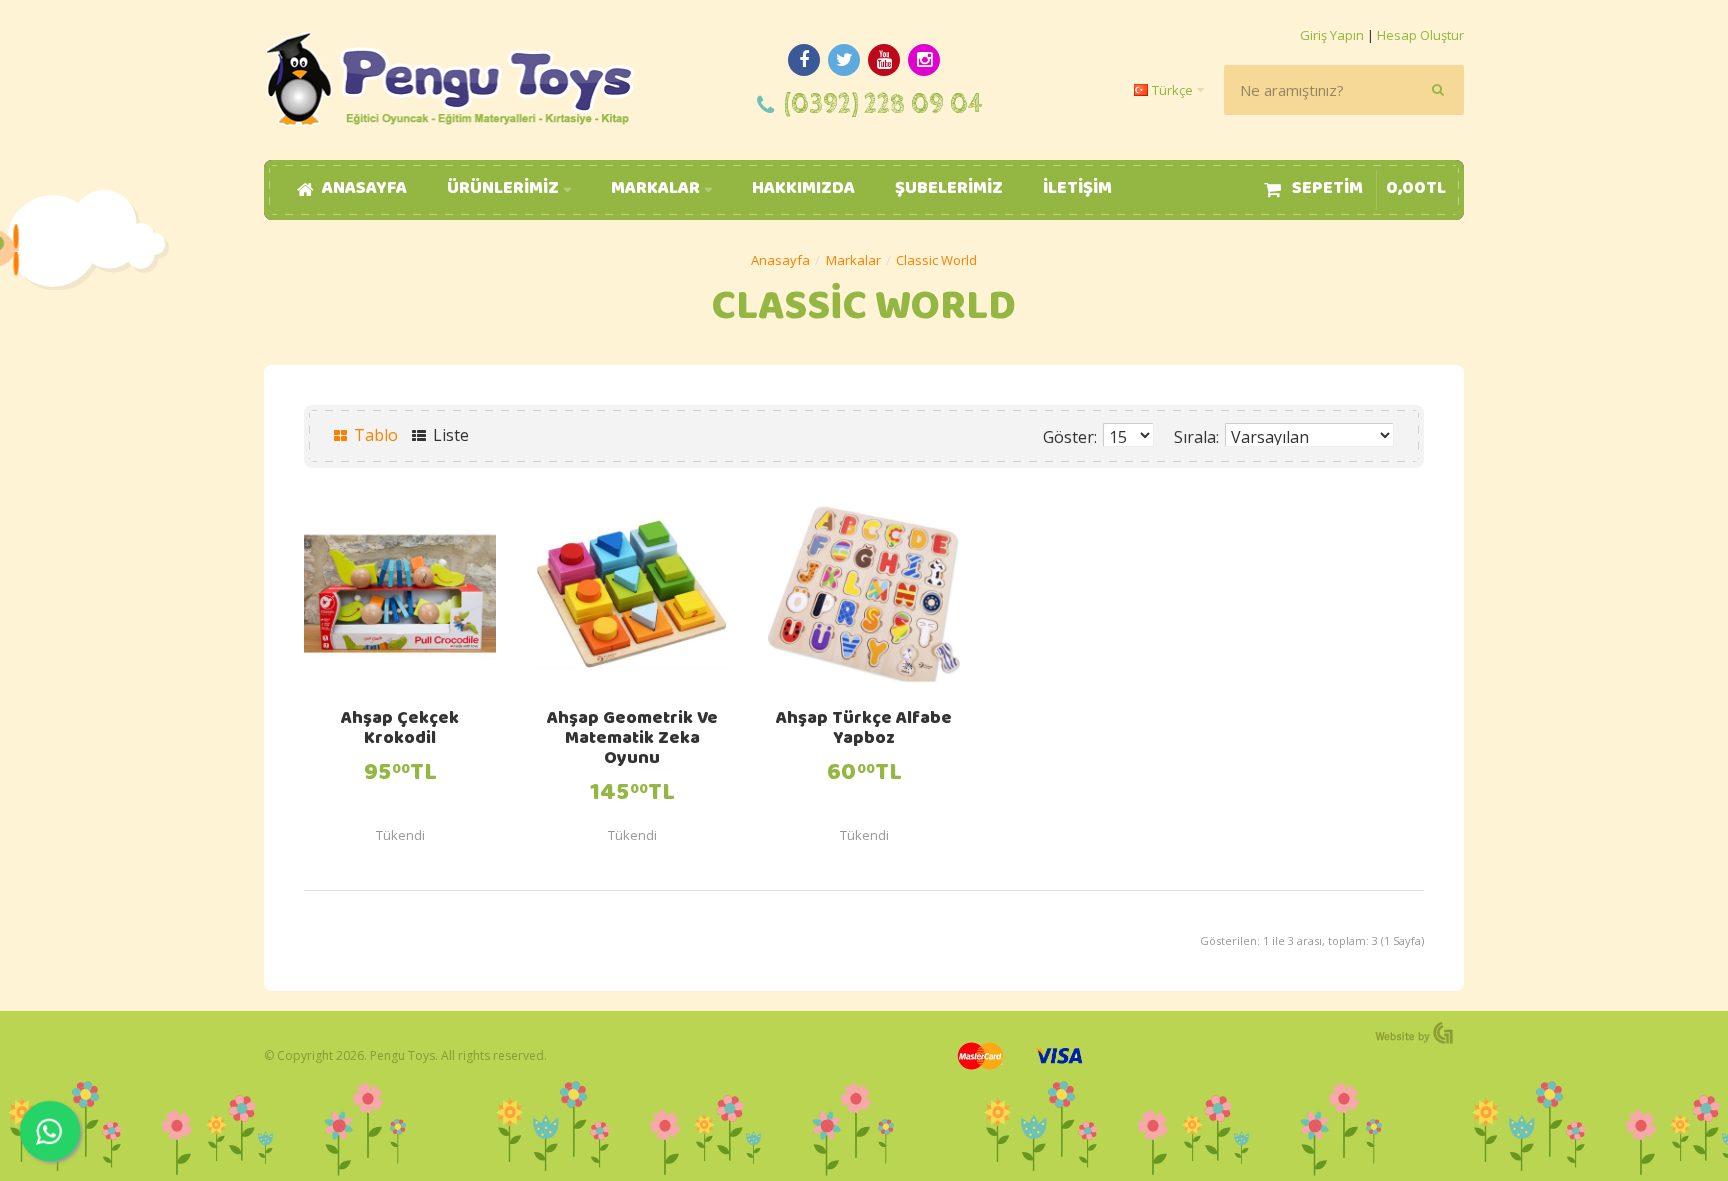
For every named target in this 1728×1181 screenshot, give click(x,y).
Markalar (853, 260)
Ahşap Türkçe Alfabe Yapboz (864, 730)
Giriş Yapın (1332, 35)
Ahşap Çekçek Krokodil (400, 730)
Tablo (374, 435)
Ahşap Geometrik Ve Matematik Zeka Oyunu (632, 740)
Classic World (936, 260)
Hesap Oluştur (1420, 35)
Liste (449, 435)
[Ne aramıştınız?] (1439, 90)
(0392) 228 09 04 (883, 104)
